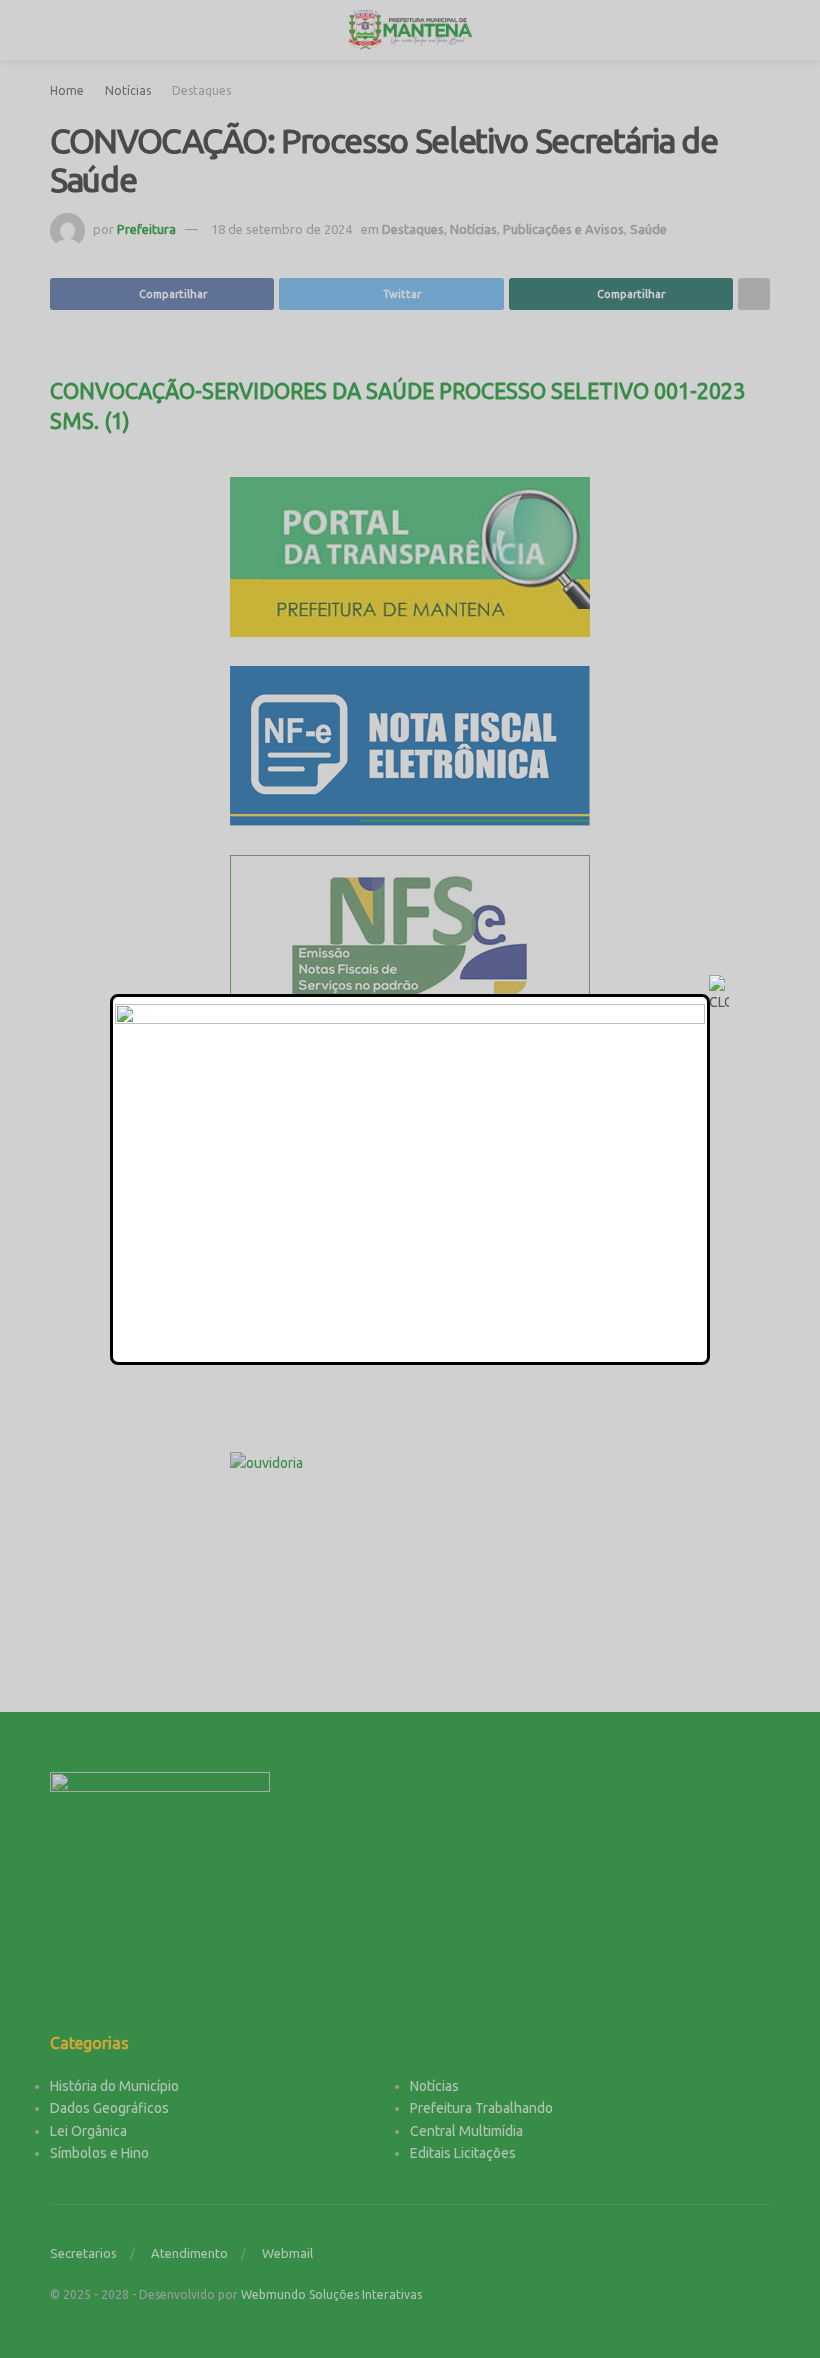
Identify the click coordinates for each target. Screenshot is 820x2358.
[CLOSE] (719, 994)
